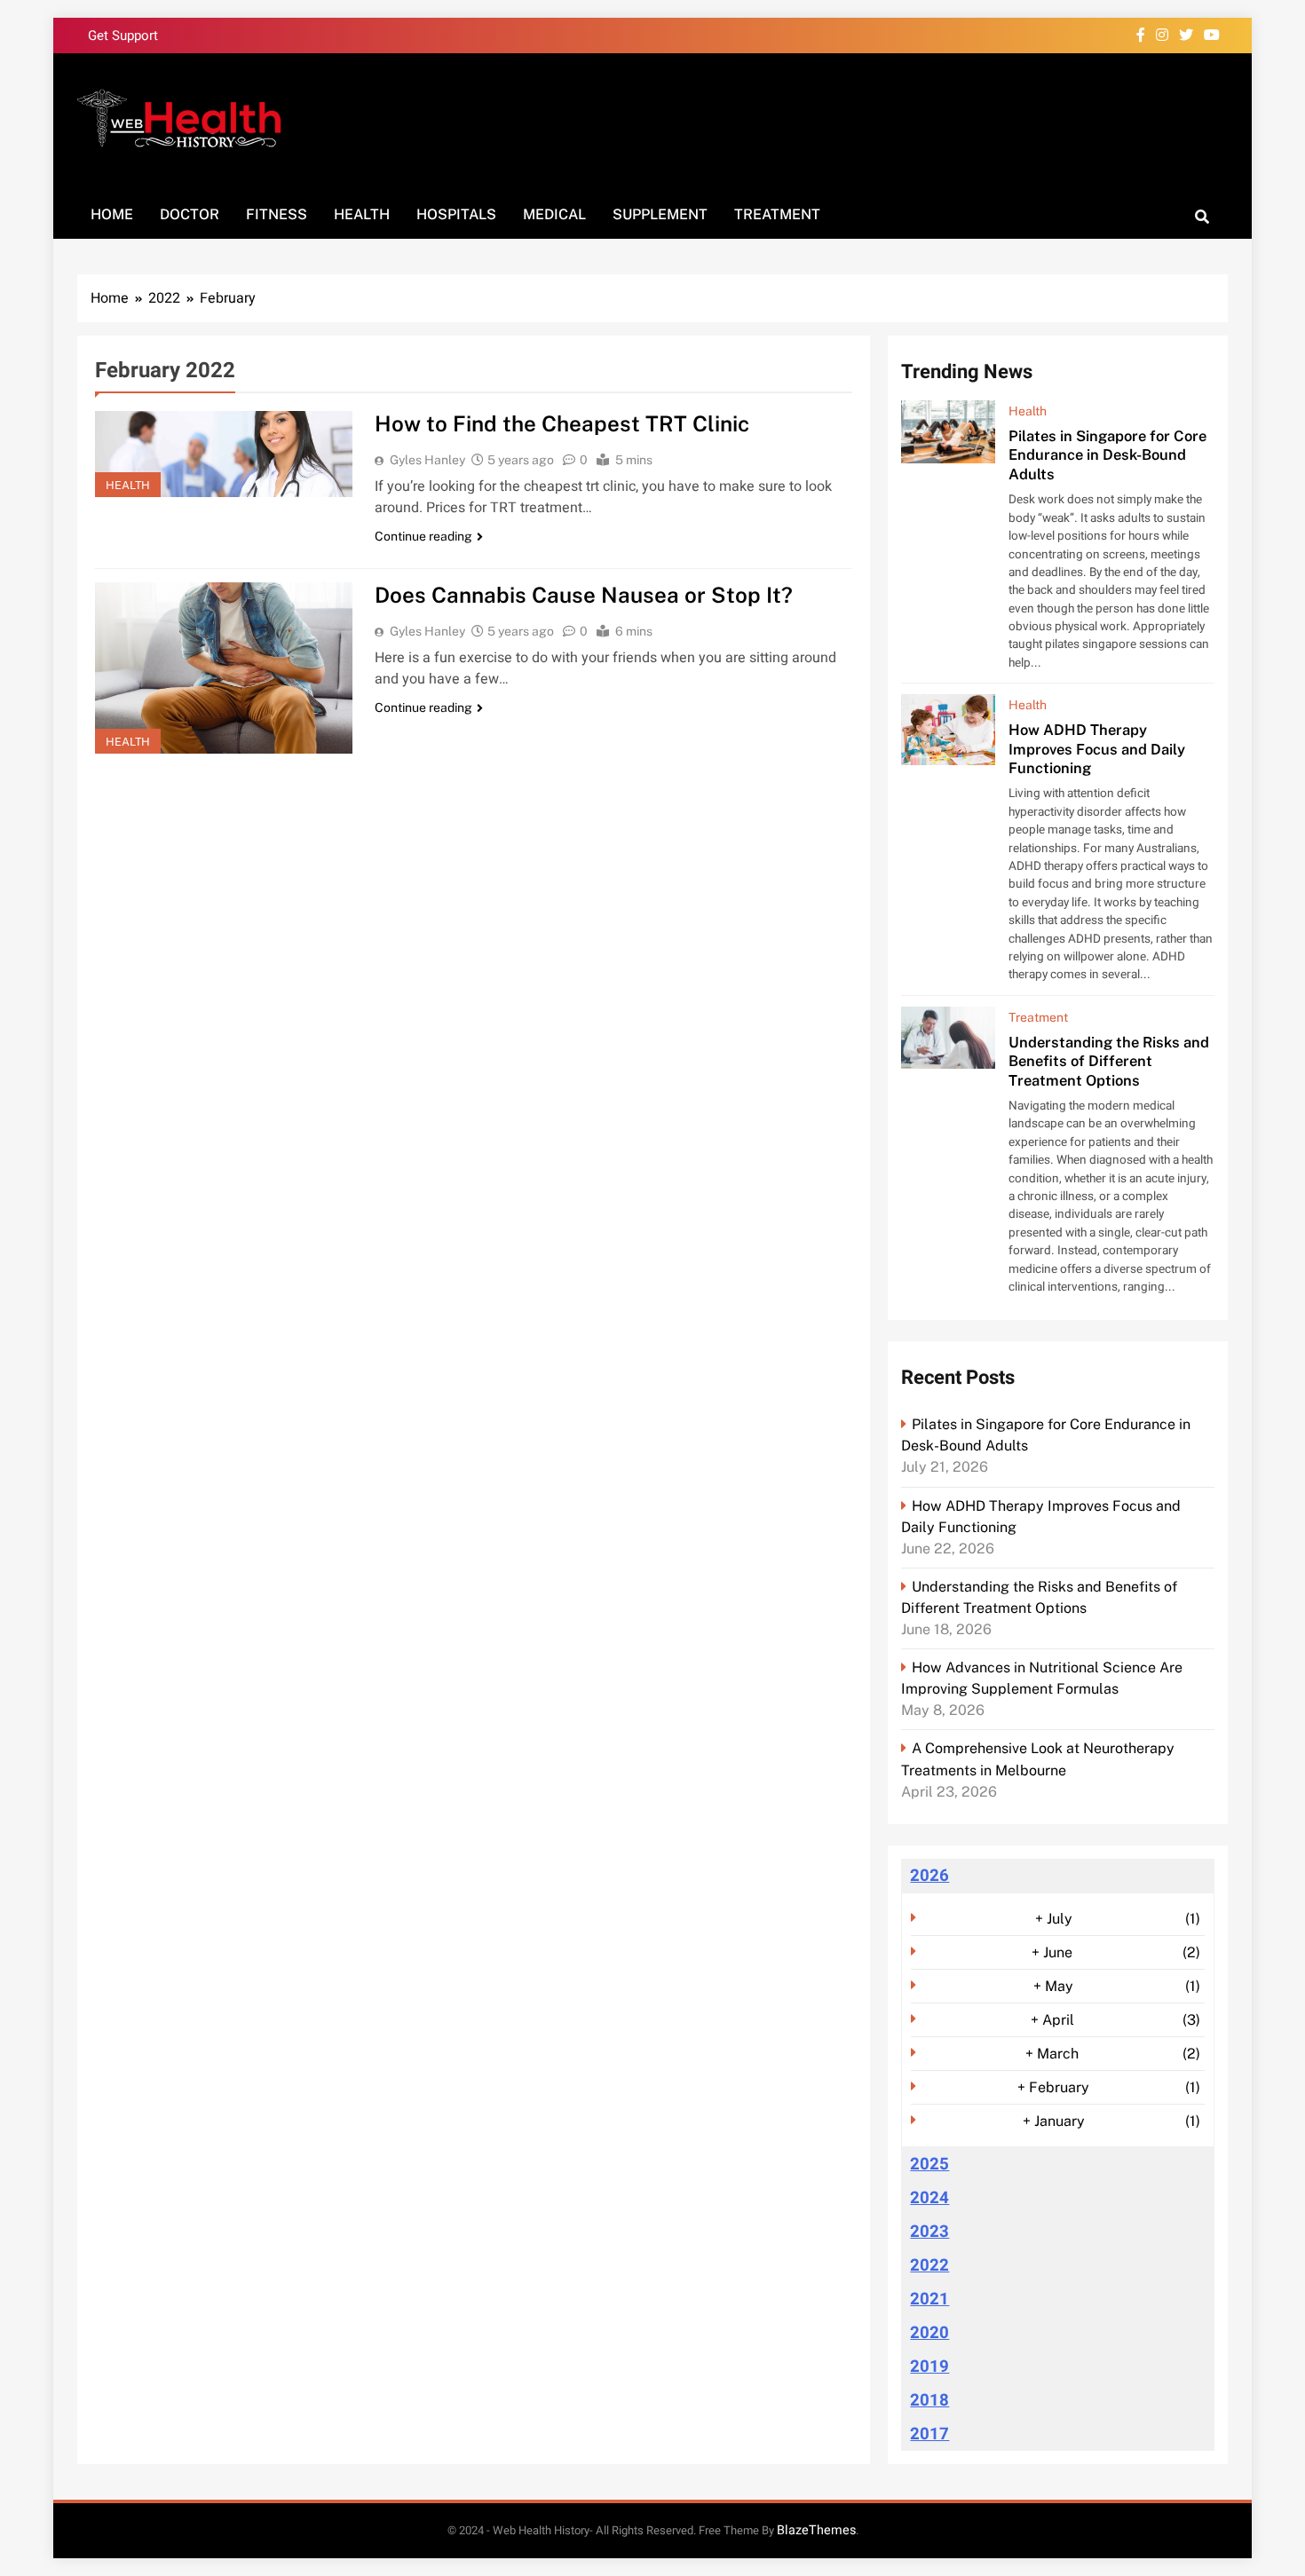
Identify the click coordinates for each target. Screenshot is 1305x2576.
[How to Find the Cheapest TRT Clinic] (224, 454)
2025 (929, 2164)
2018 (929, 2400)
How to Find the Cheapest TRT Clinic (562, 423)
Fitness (277, 214)
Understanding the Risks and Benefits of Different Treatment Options (1109, 1061)
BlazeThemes (816, 2530)
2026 (929, 1876)
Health (362, 214)
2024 (929, 2198)
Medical (554, 214)
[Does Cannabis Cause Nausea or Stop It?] (224, 668)
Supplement (660, 214)
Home (112, 214)
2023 (929, 2232)
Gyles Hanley (427, 460)
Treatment (777, 214)
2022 (929, 2265)
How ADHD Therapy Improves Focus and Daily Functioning (1097, 749)
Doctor (190, 214)
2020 (929, 2333)
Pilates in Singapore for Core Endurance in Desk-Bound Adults (1107, 455)
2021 (929, 2299)
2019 (929, 2367)
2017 (929, 2434)
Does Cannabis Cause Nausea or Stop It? (584, 595)
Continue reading (423, 536)
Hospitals (456, 214)
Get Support (123, 36)
